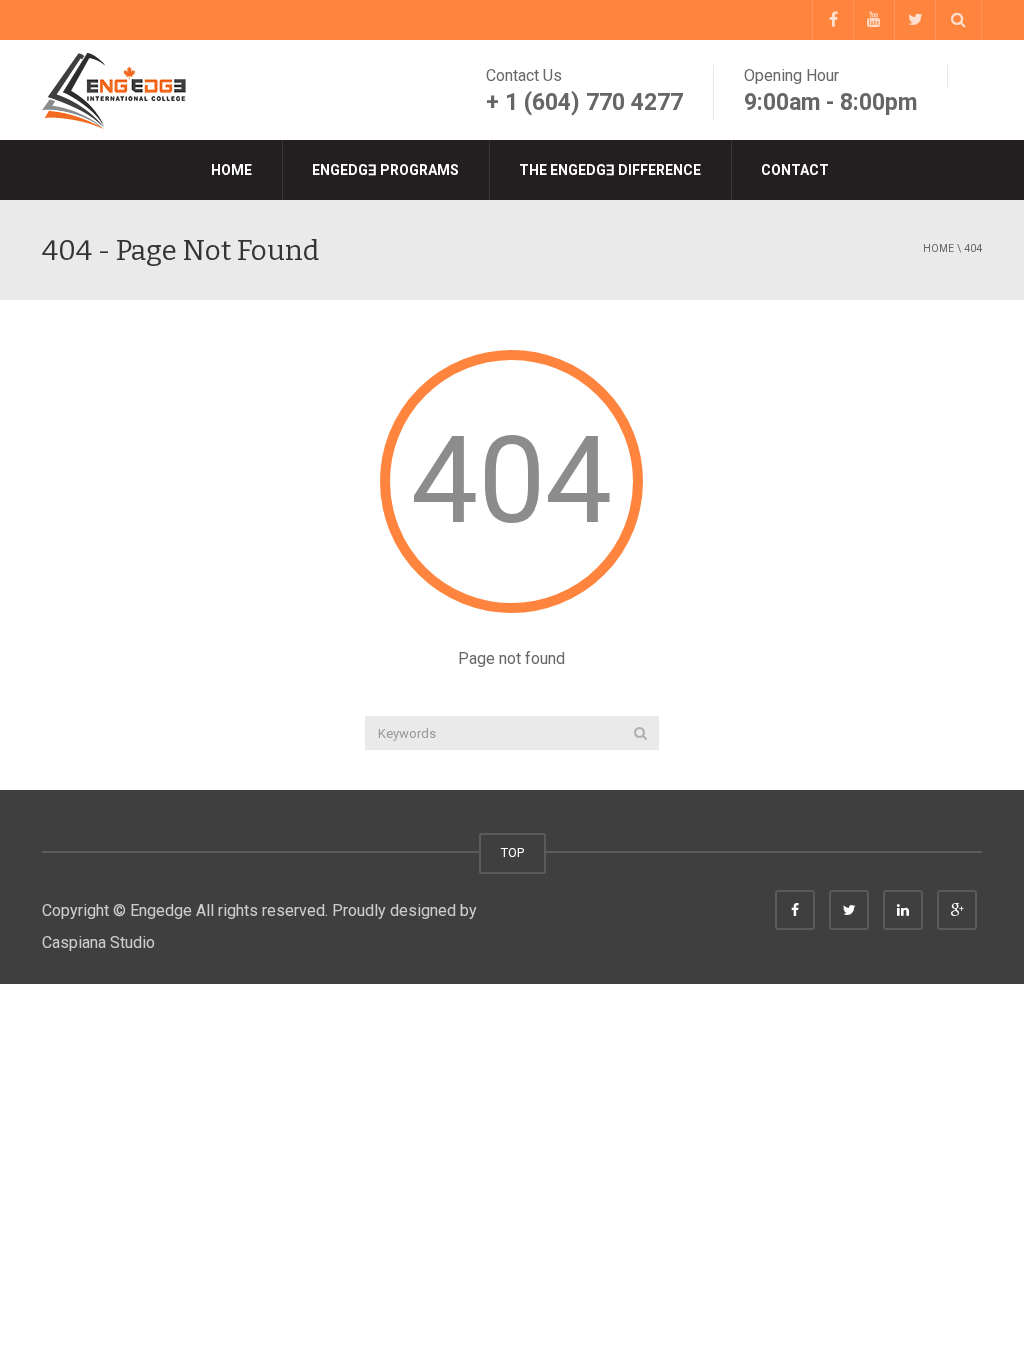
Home (231, 170)
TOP (512, 852)
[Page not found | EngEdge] (117, 89)
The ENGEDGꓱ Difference (610, 170)
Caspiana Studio (98, 942)
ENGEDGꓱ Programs (385, 170)
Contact (795, 170)
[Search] (640, 733)
